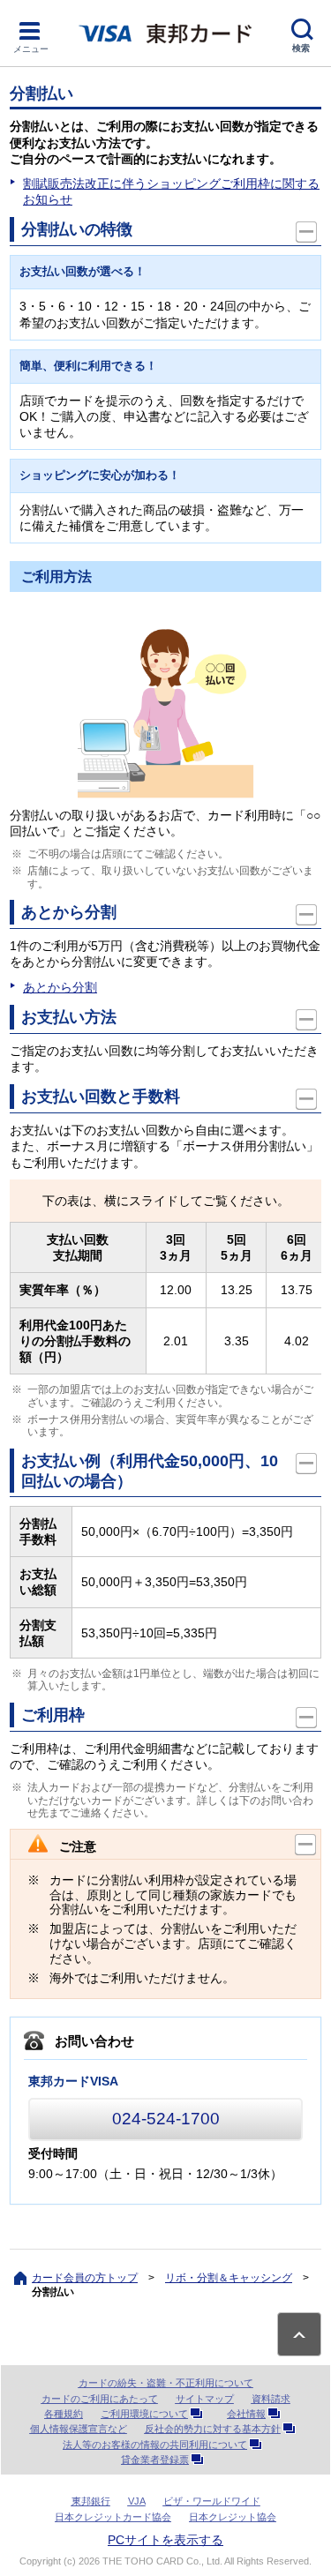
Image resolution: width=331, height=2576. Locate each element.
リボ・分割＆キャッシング (229, 2278)
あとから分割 (60, 987)
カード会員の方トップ (85, 2278)
